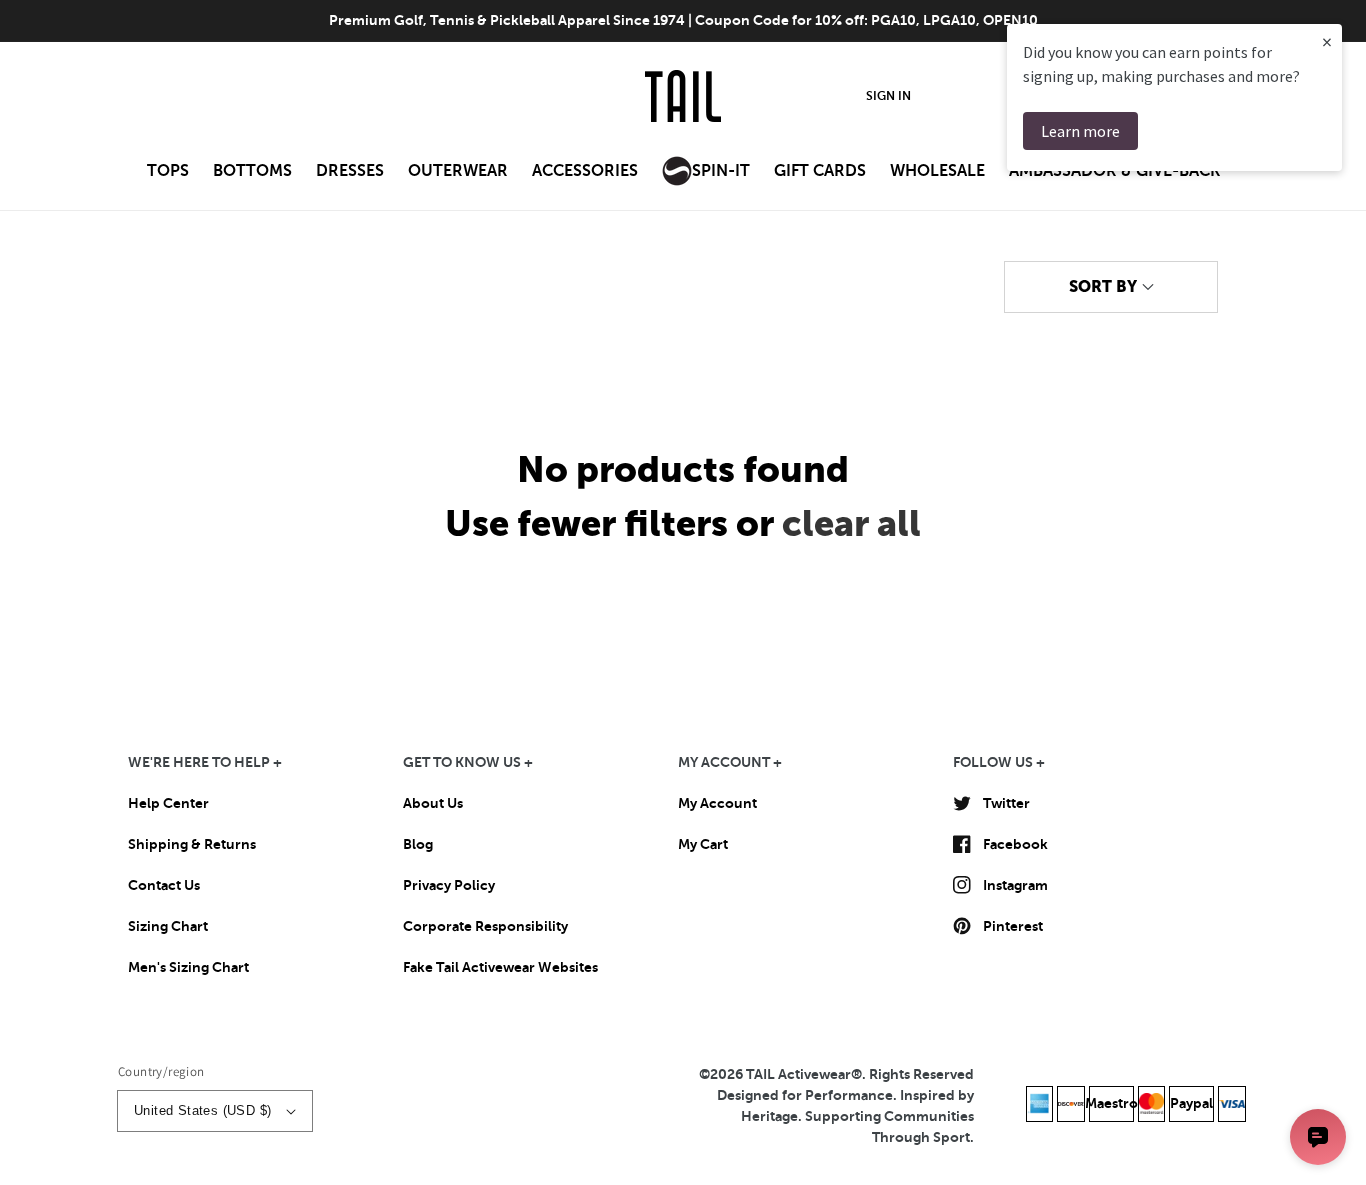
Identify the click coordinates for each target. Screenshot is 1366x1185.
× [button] (1327, 41)
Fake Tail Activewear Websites (500, 967)
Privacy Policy (449, 885)
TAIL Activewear (798, 1074)
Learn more (1080, 131)
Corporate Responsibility (485, 926)
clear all (851, 523)
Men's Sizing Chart (188, 967)
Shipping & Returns (192, 844)
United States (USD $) (202, 1110)
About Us (433, 803)
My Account (717, 803)
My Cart (703, 844)
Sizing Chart (168, 926)
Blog (418, 844)
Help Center (168, 803)
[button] (168, 177)
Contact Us (164, 885)
